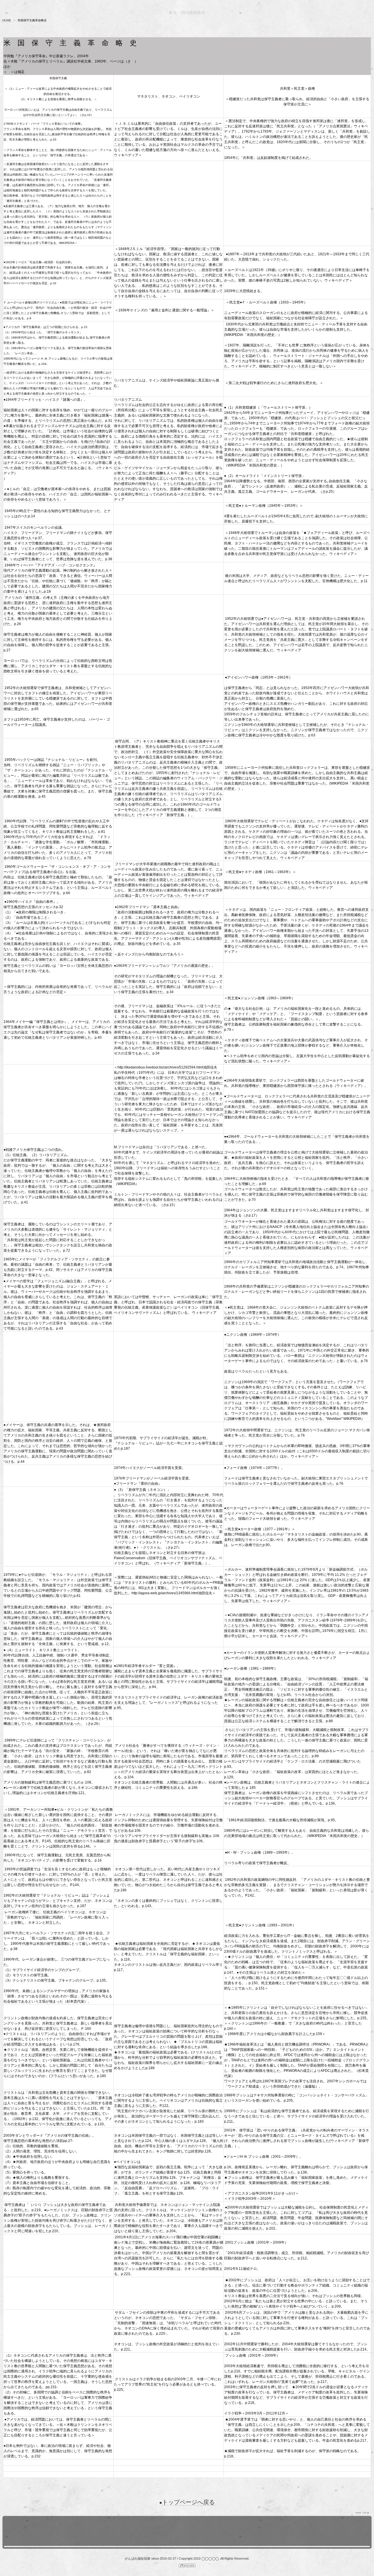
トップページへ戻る (188, 2502)
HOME (7, 20)
